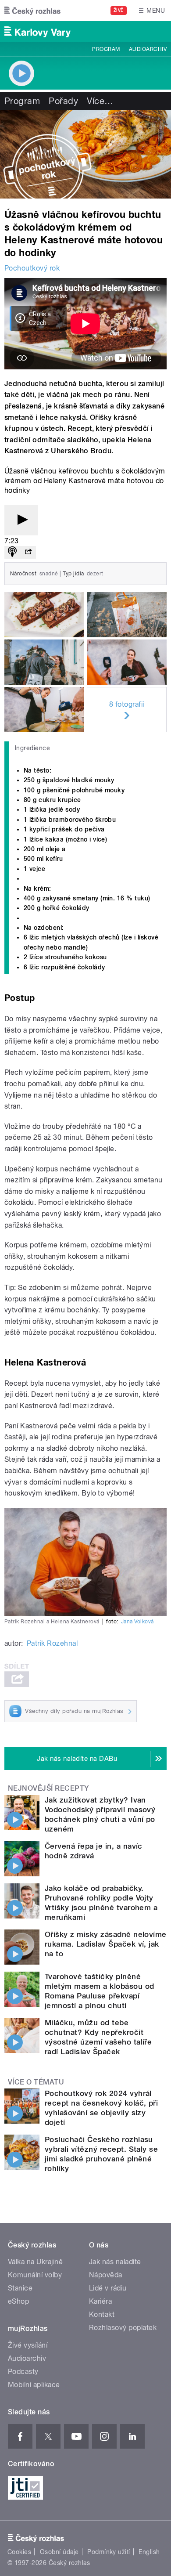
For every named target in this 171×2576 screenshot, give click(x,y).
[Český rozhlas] (32, 11)
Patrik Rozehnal (52, 1643)
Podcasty (23, 2372)
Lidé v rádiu (108, 2288)
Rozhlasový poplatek (123, 2328)
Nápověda (106, 2275)
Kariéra (100, 2301)
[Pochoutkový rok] (85, 154)
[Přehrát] (21, 520)
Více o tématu (36, 2082)
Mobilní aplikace (34, 2385)
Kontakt (102, 2314)
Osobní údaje (59, 2552)
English (149, 2552)
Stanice (20, 2288)
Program (106, 49)
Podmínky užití (109, 2552)
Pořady (63, 101)
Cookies (19, 2552)
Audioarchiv (148, 49)
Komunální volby (35, 2275)
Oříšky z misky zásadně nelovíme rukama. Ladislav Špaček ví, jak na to (106, 1944)
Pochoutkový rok (32, 268)
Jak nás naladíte (115, 2262)
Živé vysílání (28, 2345)
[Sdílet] (28, 552)
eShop (18, 2301)
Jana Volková (137, 1622)
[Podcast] (12, 552)
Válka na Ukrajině (35, 2262)
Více (100, 101)
